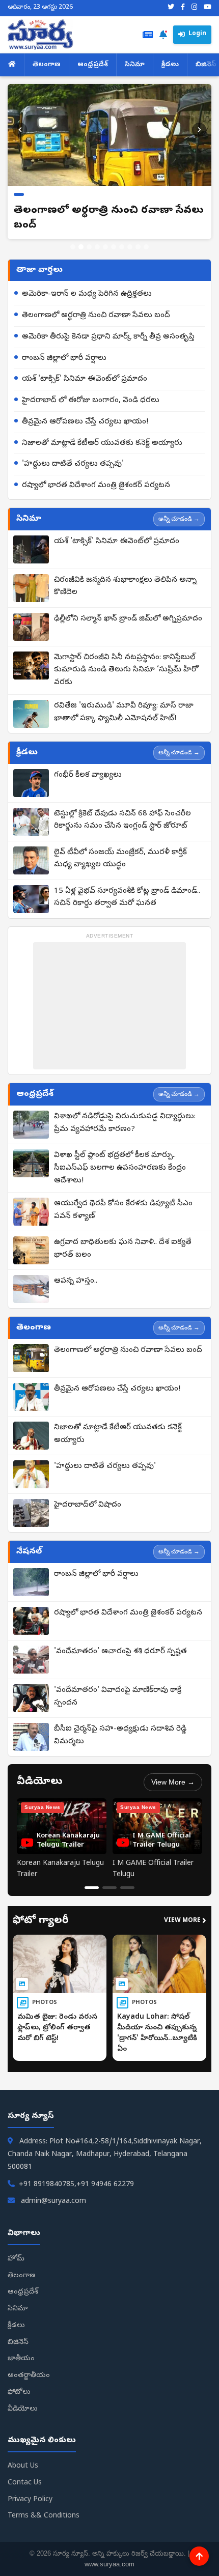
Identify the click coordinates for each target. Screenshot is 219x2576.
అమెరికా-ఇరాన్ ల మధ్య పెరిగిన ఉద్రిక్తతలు (87, 294)
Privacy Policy (30, 2500)
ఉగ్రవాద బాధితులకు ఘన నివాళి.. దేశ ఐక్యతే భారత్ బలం (123, 1249)
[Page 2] (109, 1888)
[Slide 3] (89, 247)
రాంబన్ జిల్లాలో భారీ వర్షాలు (64, 358)
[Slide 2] (81, 247)
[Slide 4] (97, 247)
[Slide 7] (122, 247)
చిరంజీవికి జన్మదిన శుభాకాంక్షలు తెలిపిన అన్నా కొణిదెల (125, 587)
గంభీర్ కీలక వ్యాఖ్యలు (88, 775)
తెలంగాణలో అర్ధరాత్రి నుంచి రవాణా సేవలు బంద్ (96, 316)
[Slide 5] (105, 247)
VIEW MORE (185, 1921)
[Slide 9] (138, 247)
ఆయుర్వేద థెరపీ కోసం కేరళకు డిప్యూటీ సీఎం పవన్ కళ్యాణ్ (123, 1210)
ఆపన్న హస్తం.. (76, 1281)
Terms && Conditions (44, 2516)
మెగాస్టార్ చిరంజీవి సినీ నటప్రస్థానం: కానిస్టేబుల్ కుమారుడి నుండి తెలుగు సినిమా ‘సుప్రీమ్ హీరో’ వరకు (127, 670)
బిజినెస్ (18, 2343)
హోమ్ (16, 2259)
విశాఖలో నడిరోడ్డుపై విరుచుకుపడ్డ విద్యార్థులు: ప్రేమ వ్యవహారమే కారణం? (125, 1123)
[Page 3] (127, 1888)
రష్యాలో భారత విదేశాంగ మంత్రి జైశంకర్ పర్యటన (96, 486)
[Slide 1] (73, 247)
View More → (173, 1782)
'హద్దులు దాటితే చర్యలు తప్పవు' (73, 464)
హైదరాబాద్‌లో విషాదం (88, 1505)
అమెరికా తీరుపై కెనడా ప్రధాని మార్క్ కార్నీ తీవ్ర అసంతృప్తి (108, 337)
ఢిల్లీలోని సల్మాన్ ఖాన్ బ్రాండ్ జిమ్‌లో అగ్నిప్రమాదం (128, 619)
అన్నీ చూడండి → (179, 519)
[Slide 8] (130, 247)
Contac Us (25, 2483)
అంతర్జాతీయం (29, 2376)
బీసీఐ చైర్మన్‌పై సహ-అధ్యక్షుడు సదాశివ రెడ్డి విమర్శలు (120, 1735)
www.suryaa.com (109, 2564)
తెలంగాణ (47, 65)
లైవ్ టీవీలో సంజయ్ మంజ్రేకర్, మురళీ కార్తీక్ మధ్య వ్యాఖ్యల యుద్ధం (120, 859)
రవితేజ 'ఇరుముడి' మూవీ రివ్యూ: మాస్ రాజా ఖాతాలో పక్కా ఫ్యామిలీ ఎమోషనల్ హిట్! (124, 712)
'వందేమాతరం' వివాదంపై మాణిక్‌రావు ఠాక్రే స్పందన (118, 1697)
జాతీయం (21, 2359)
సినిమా (135, 65)
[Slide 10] (146, 247)
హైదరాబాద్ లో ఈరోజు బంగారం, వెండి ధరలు (91, 401)
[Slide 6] (114, 247)
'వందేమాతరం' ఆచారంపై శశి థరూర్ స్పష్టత (120, 1652)
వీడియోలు (23, 2409)
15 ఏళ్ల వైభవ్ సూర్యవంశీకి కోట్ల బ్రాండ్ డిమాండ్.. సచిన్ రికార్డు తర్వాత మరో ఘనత (127, 898)
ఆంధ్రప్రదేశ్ (93, 65)
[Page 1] (92, 1888)
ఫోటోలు (19, 2393)
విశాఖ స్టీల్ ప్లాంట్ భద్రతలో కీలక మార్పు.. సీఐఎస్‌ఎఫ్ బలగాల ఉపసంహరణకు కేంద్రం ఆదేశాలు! (120, 1168)
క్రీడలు (170, 65)
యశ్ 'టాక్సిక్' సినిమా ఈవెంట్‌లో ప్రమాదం (85, 379)
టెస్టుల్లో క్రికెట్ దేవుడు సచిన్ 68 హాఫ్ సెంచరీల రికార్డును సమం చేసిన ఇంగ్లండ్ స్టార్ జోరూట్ (122, 820)
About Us (23, 2466)
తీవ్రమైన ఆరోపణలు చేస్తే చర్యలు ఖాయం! (85, 422)
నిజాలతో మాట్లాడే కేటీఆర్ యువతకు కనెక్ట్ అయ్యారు (102, 443)
